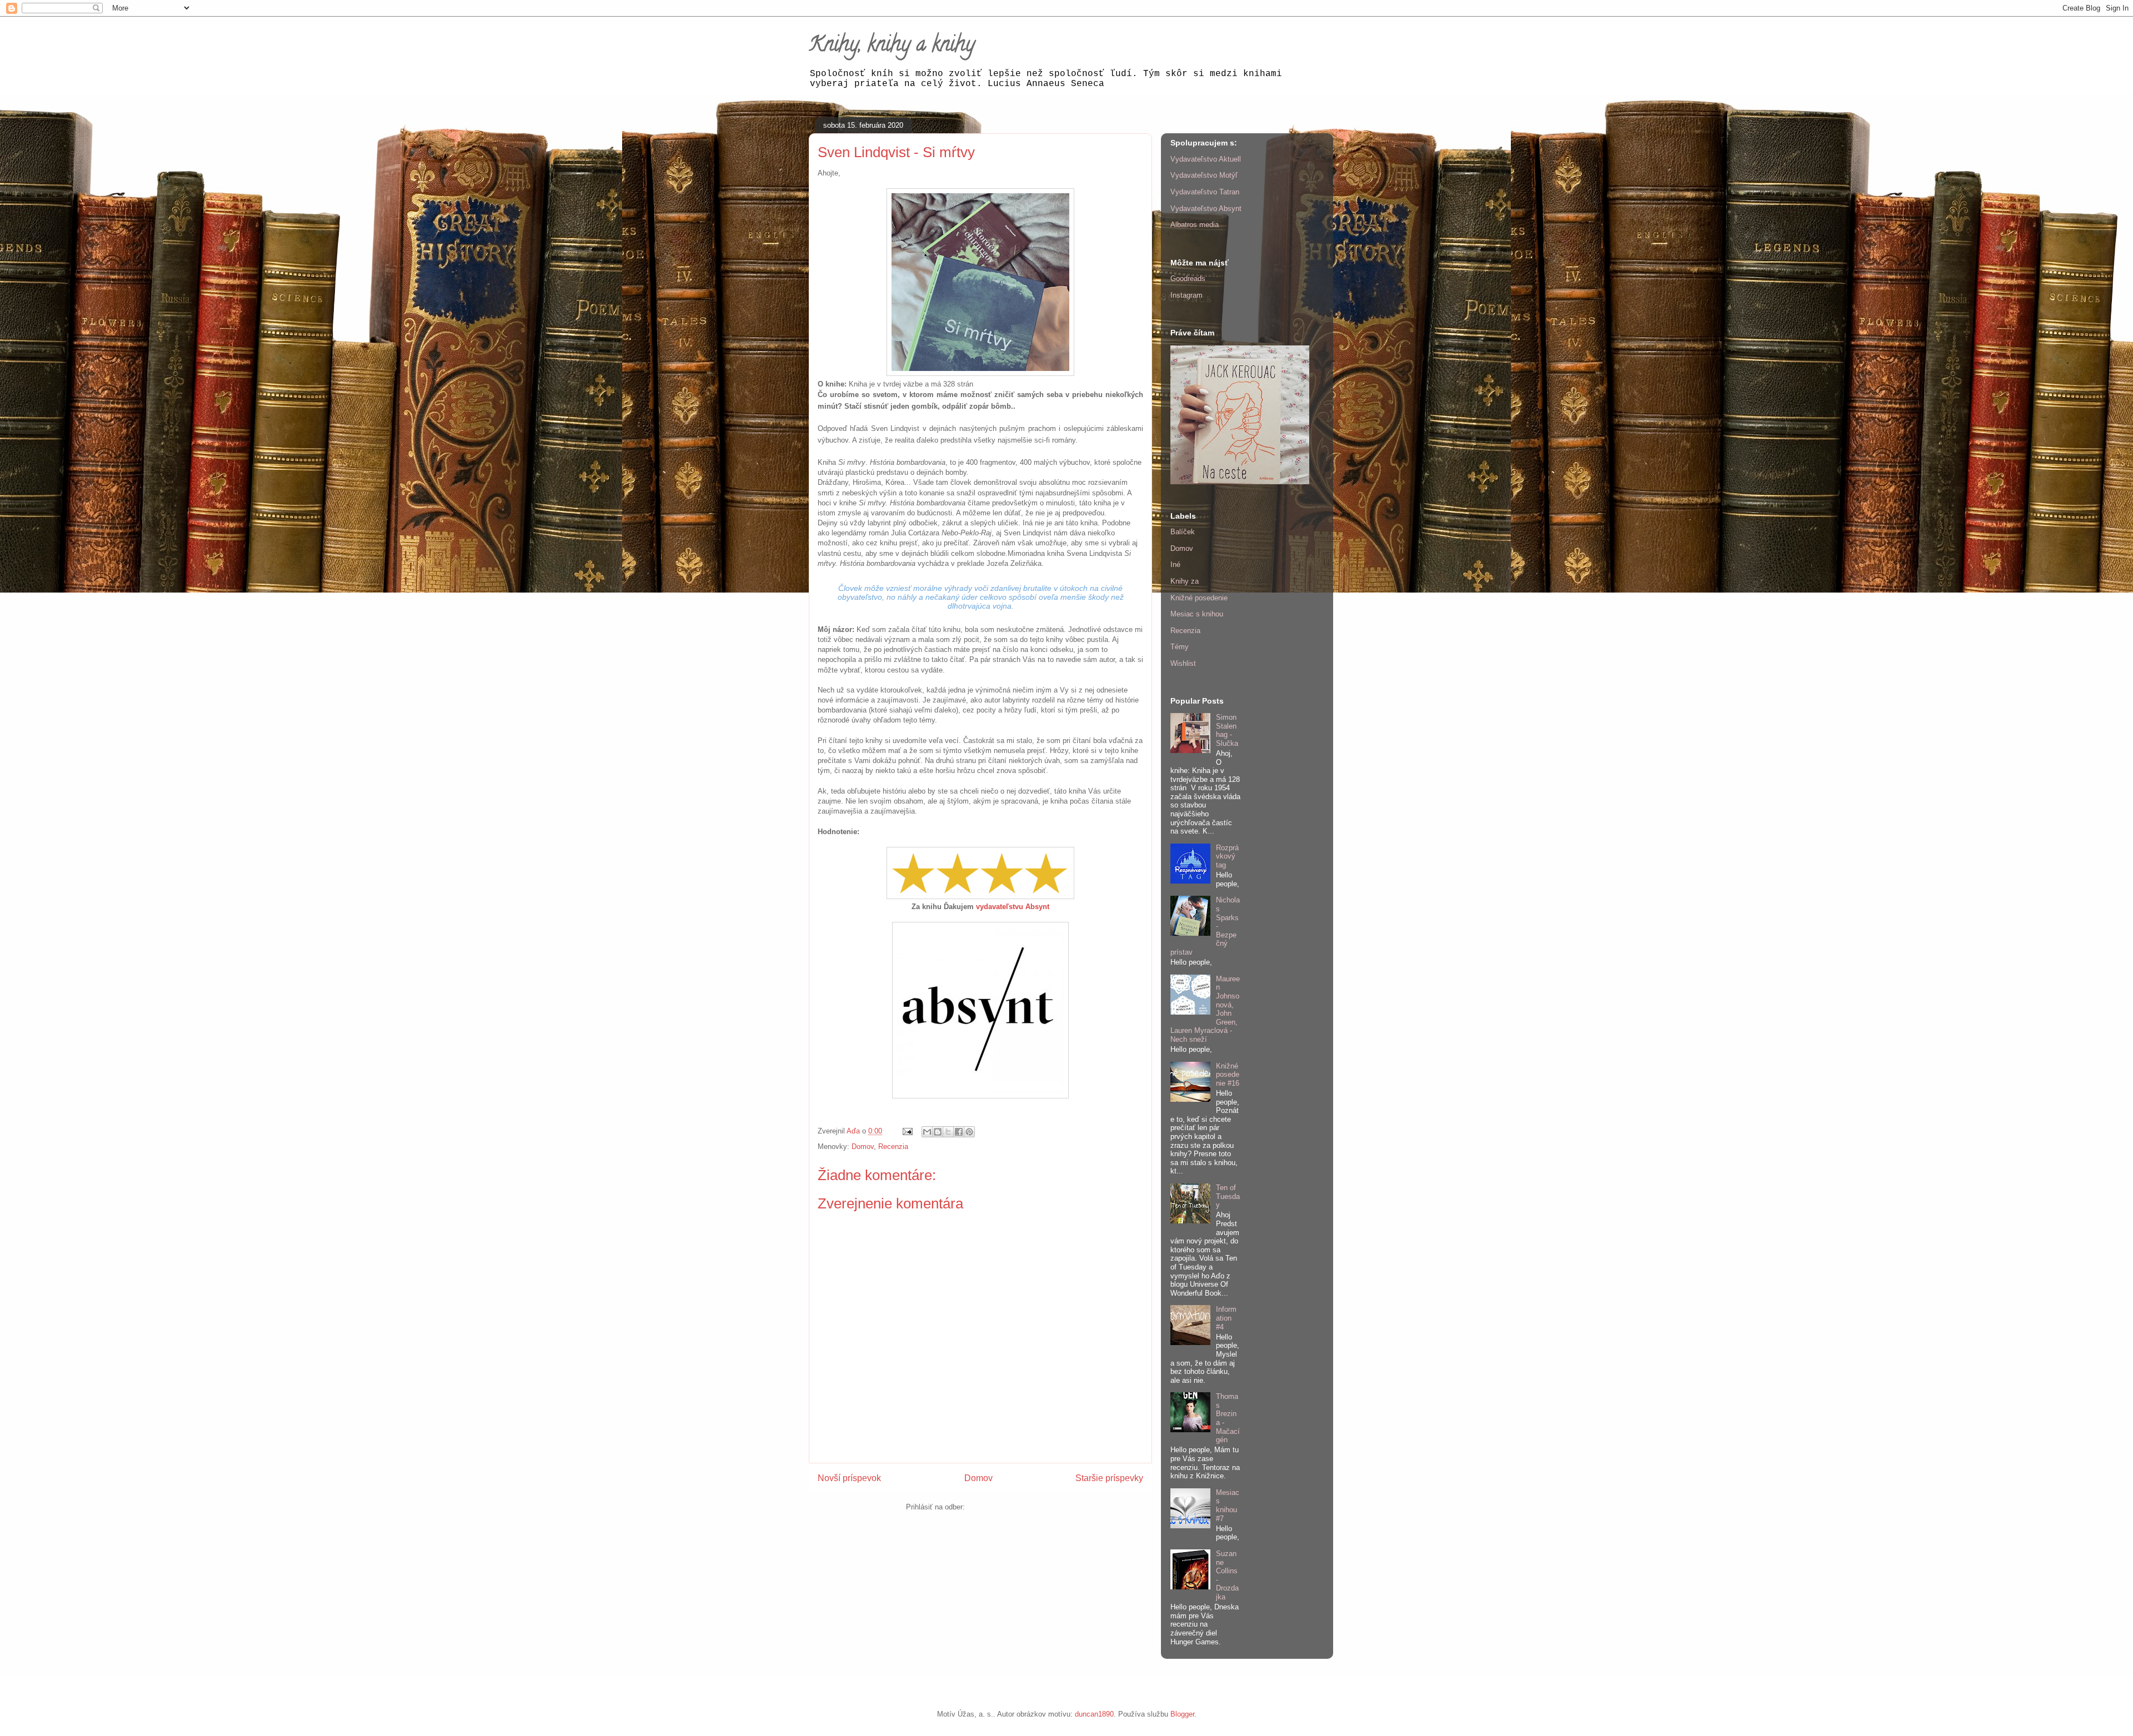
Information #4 (1226, 1318)
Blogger (1182, 1714)
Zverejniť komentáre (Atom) (1011, 1507)
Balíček (1183, 532)
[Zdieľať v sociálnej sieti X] (948, 1132)
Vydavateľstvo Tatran (1205, 192)
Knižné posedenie (1199, 598)
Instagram (1186, 295)
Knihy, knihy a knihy (892, 46)
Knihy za (1185, 581)
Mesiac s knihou (1197, 614)
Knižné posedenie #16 (1228, 1075)
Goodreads (1188, 279)
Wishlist (1183, 663)
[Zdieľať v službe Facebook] (959, 1132)
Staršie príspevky (1109, 1478)
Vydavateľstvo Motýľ (1204, 175)
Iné (1175, 565)
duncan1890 (1094, 1714)
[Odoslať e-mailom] (927, 1132)
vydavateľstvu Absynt (1013, 907)
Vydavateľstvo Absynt (1206, 209)
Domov (863, 1147)
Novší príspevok (849, 1478)
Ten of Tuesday (1228, 1196)
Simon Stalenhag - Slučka (1227, 730)
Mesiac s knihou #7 (1228, 1506)
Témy (1180, 647)
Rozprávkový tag (1227, 856)
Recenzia (893, 1147)
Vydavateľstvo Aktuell (1206, 159)
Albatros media (1195, 225)
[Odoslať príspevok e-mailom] (907, 1131)
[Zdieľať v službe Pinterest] (969, 1132)
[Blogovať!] (938, 1132)
